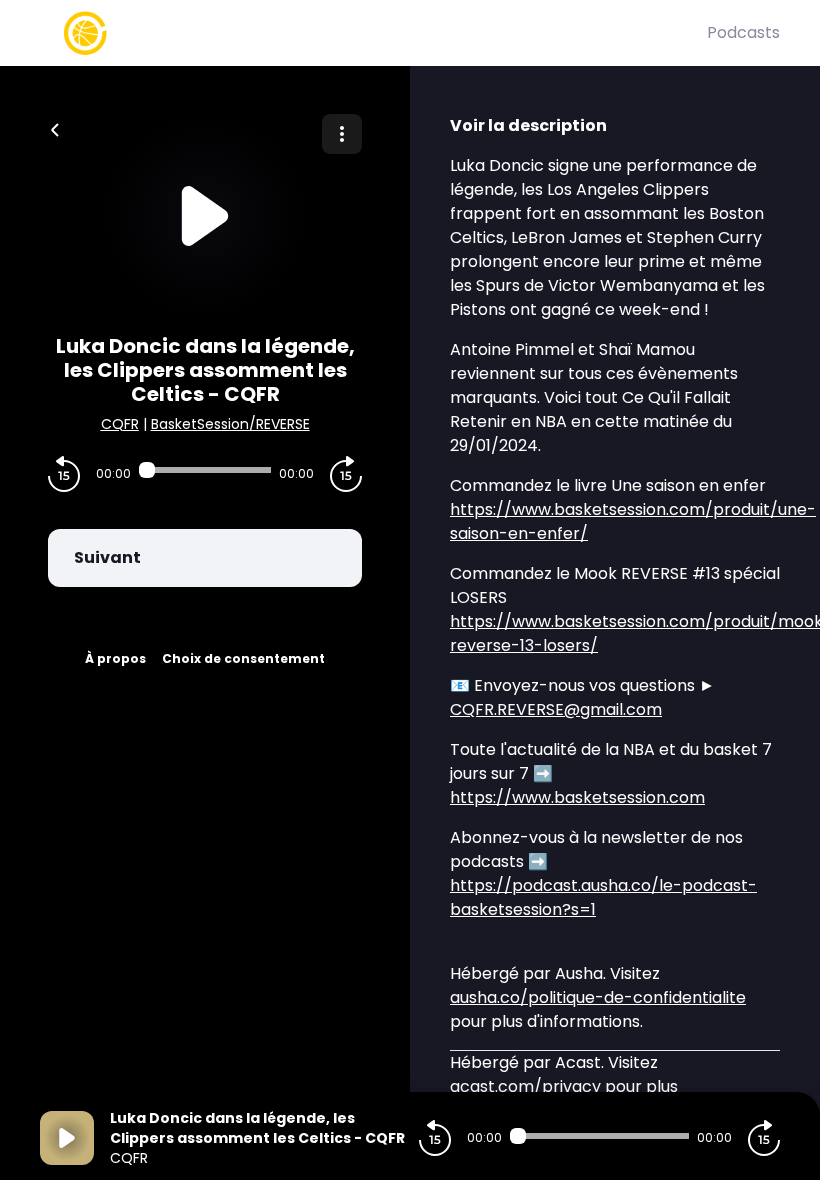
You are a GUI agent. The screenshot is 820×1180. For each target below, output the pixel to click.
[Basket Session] (373, 33)
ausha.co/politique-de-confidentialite (598, 997)
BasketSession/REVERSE (230, 424)
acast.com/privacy (525, 1086)
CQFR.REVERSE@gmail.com (556, 709)
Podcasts (743, 32)
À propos (115, 658)
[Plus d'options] (342, 134)
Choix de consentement (243, 658)
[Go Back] (55, 128)
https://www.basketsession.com (577, 797)
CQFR (120, 424)
